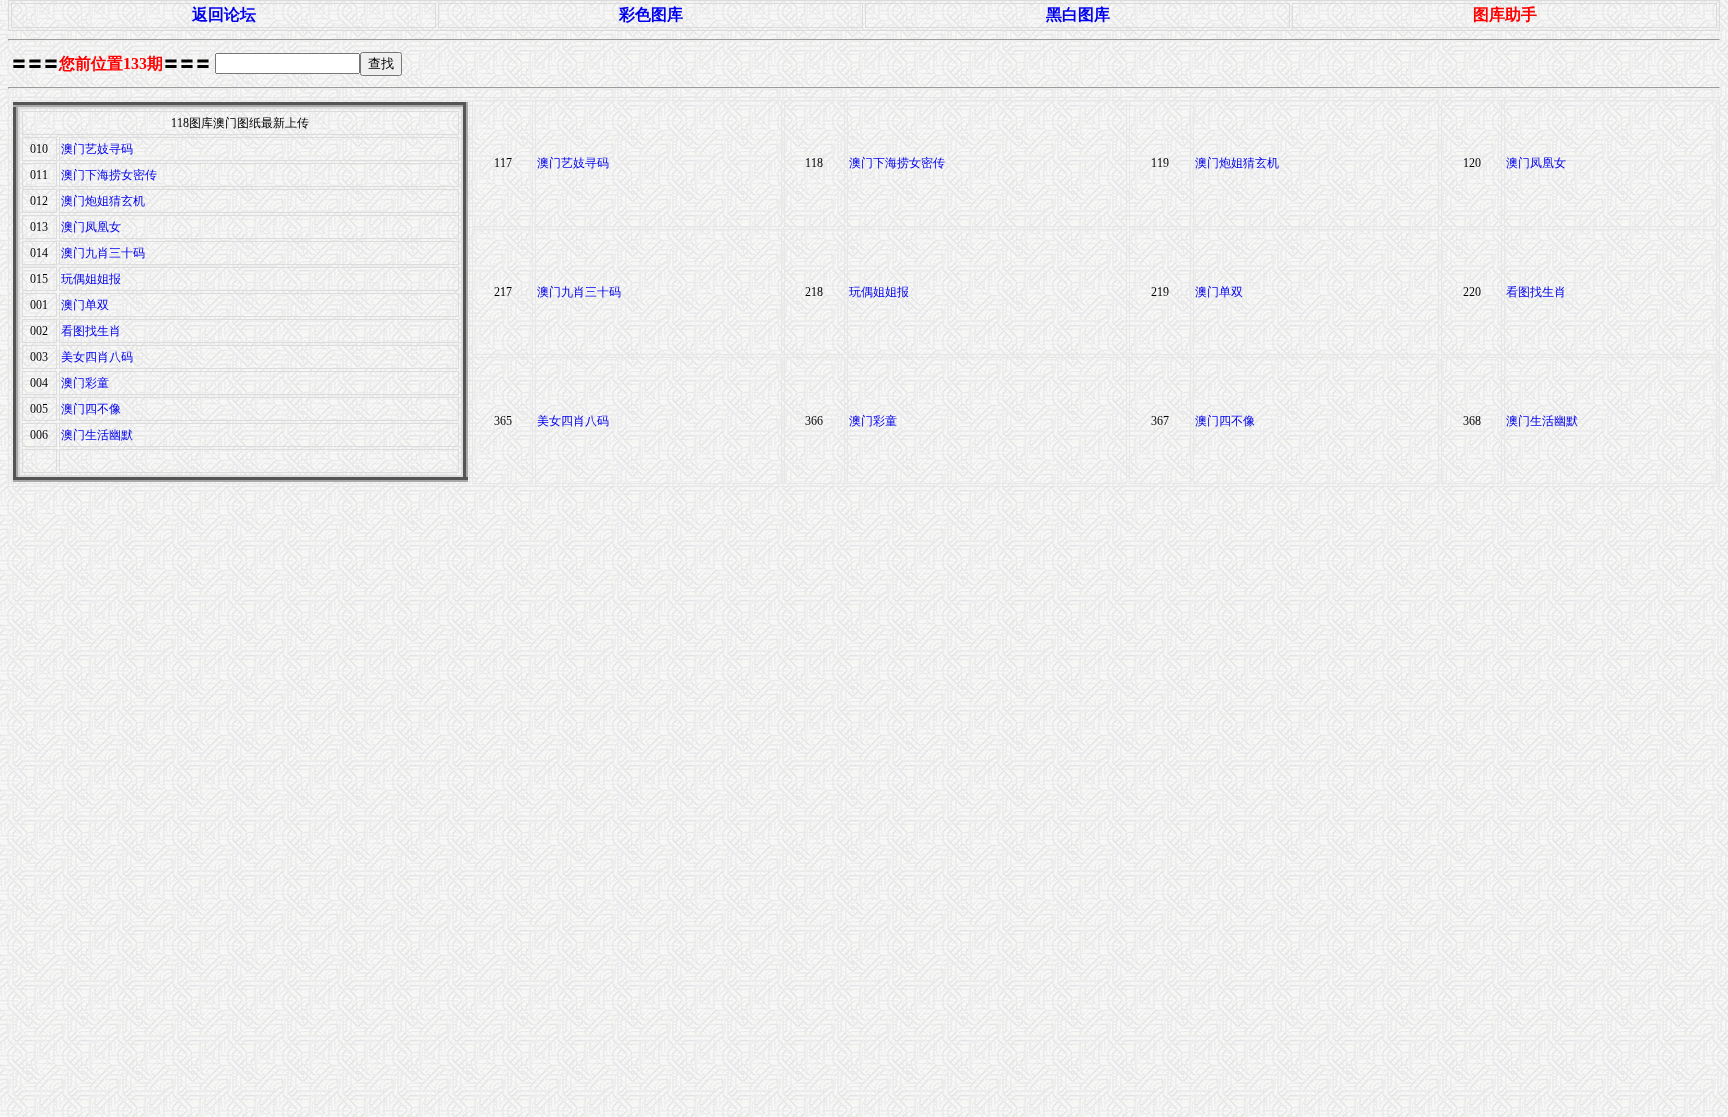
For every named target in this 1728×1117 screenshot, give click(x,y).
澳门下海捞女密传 (109, 175)
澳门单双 (85, 305)
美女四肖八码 (97, 357)
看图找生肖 (91, 331)
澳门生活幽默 (97, 435)
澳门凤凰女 (91, 227)
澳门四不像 (91, 409)
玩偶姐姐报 (91, 279)
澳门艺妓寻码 (97, 149)
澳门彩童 (85, 383)
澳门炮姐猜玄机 (103, 201)
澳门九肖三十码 (103, 253)
